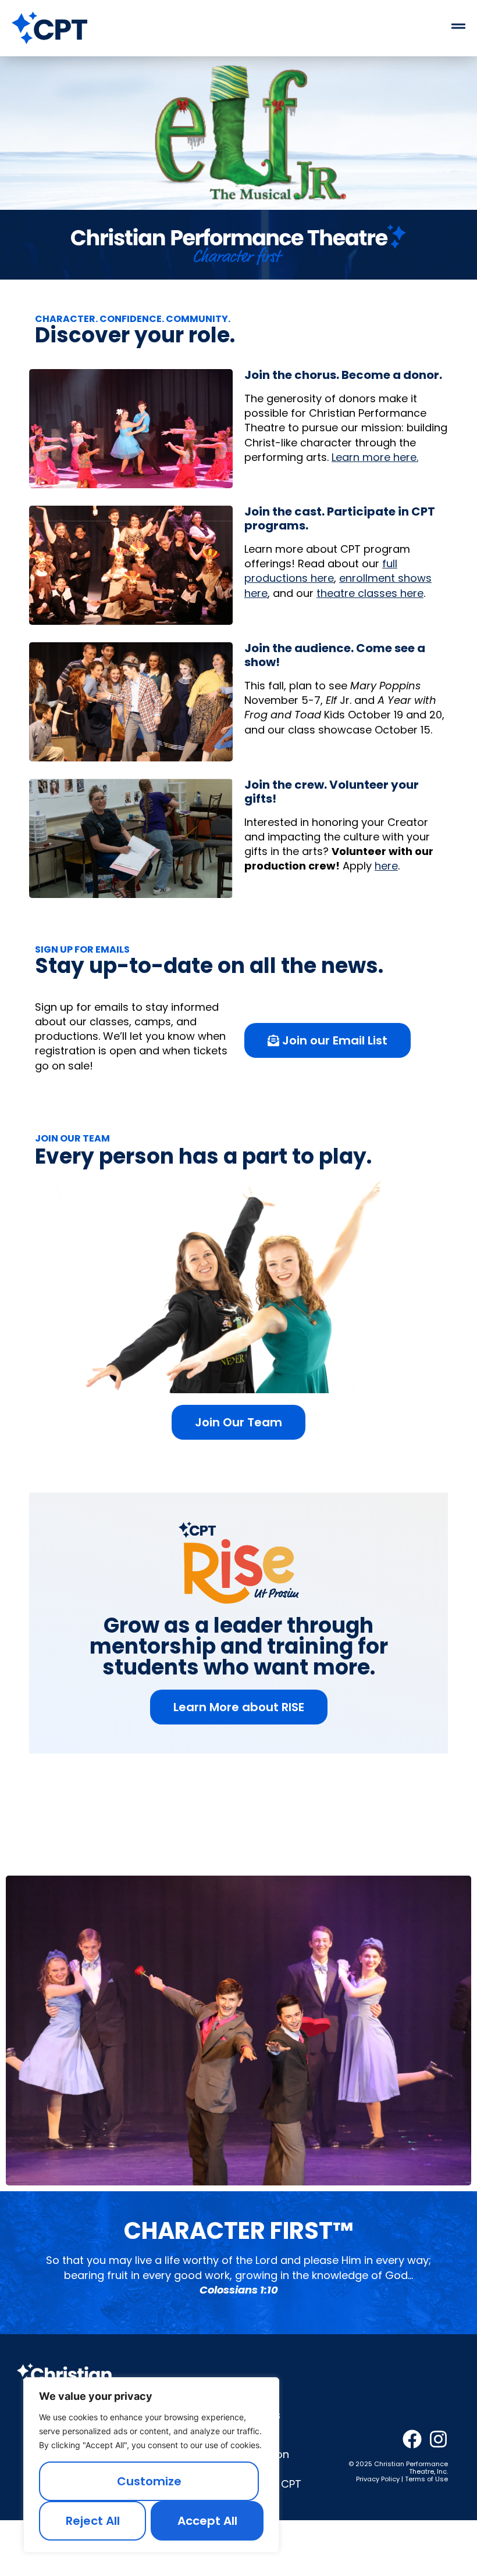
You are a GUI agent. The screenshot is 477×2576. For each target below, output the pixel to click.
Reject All (93, 2521)
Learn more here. (375, 457)
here (386, 866)
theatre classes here (370, 593)
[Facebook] (412, 2439)
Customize (149, 2481)
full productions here (321, 571)
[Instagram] (438, 2439)
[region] (151, 2465)
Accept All (207, 2521)
